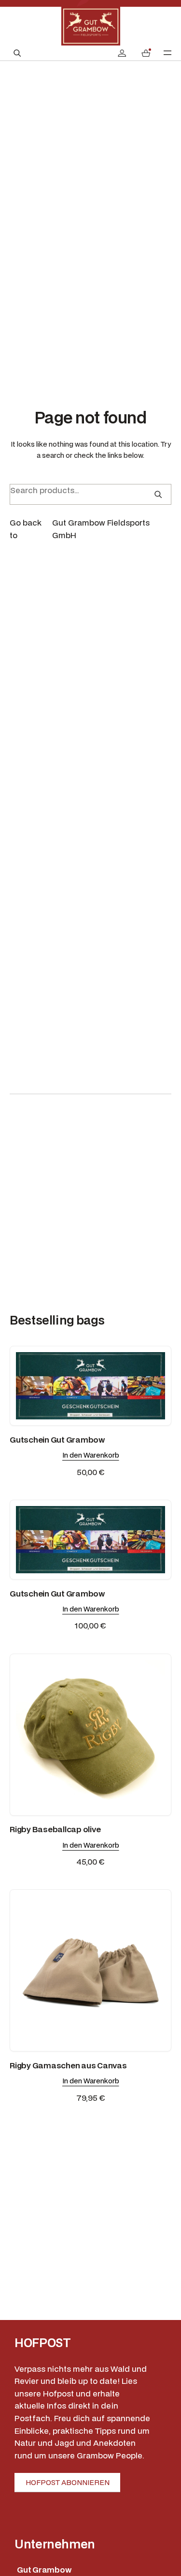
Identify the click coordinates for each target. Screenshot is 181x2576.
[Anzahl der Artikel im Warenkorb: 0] (146, 53)
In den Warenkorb (91, 1455)
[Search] (158, 494)
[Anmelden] (122, 53)
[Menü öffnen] (167, 53)
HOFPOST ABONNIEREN (68, 2482)
